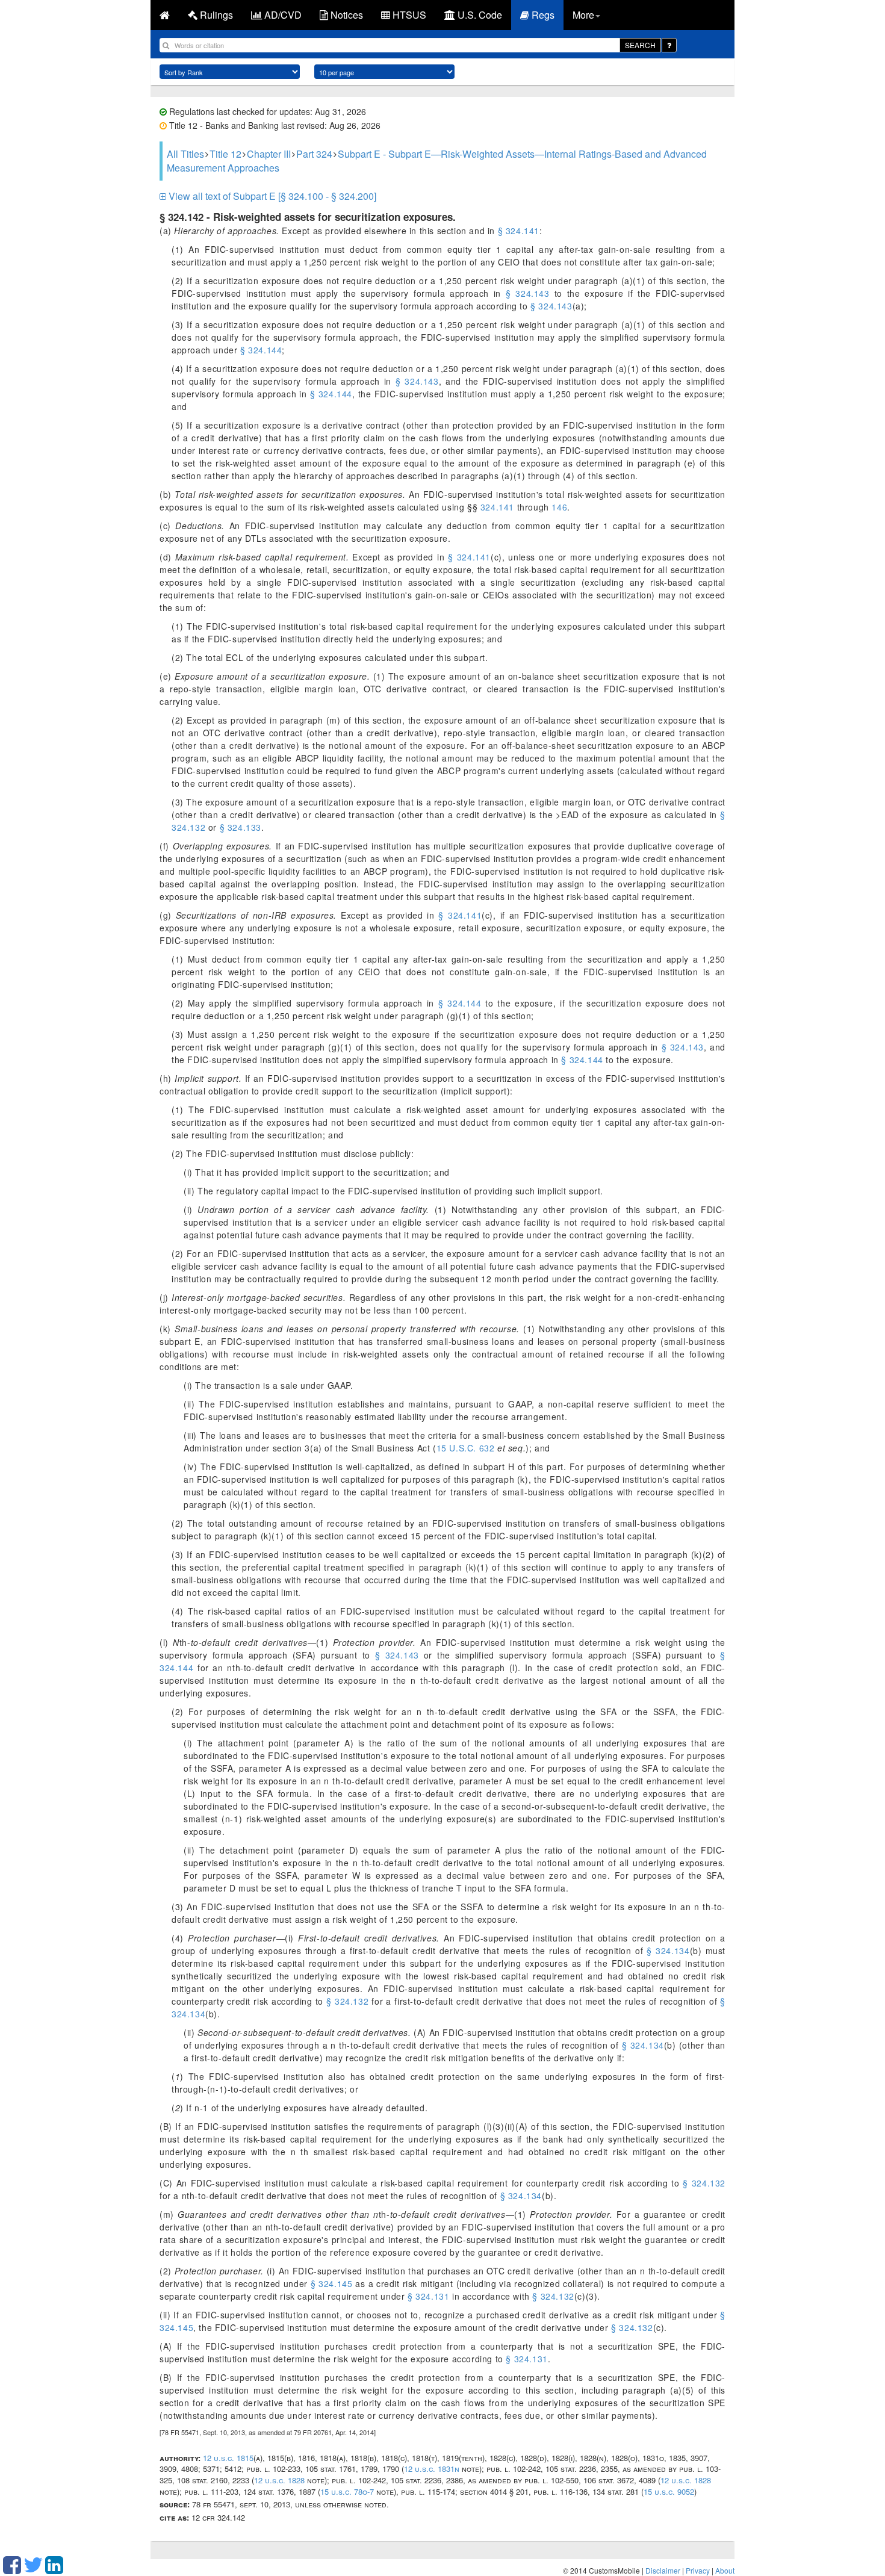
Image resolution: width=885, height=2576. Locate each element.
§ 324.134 (668, 1951)
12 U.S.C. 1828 (279, 2480)
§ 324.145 (332, 2283)
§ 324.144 (261, 350)
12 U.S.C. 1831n (432, 2469)
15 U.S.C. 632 (466, 1448)
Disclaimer (663, 2570)
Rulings (215, 15)
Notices (346, 15)
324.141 (496, 507)
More (583, 15)
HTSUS (408, 15)
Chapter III (269, 154)
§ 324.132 (347, 2001)
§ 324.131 (428, 2296)
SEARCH (640, 45)
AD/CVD (282, 15)
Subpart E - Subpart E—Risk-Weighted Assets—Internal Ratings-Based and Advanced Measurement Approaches (437, 161)
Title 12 (225, 154)
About (725, 2570)
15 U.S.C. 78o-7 (347, 2491)
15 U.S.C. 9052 (669, 2491)
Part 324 (314, 154)
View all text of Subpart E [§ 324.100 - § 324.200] (271, 196)
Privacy (698, 2570)
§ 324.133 (241, 827)
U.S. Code (479, 15)
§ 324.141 (519, 231)
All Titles (185, 154)
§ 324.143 (528, 293)
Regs (542, 15)
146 (558, 507)
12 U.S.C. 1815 (228, 2458)
